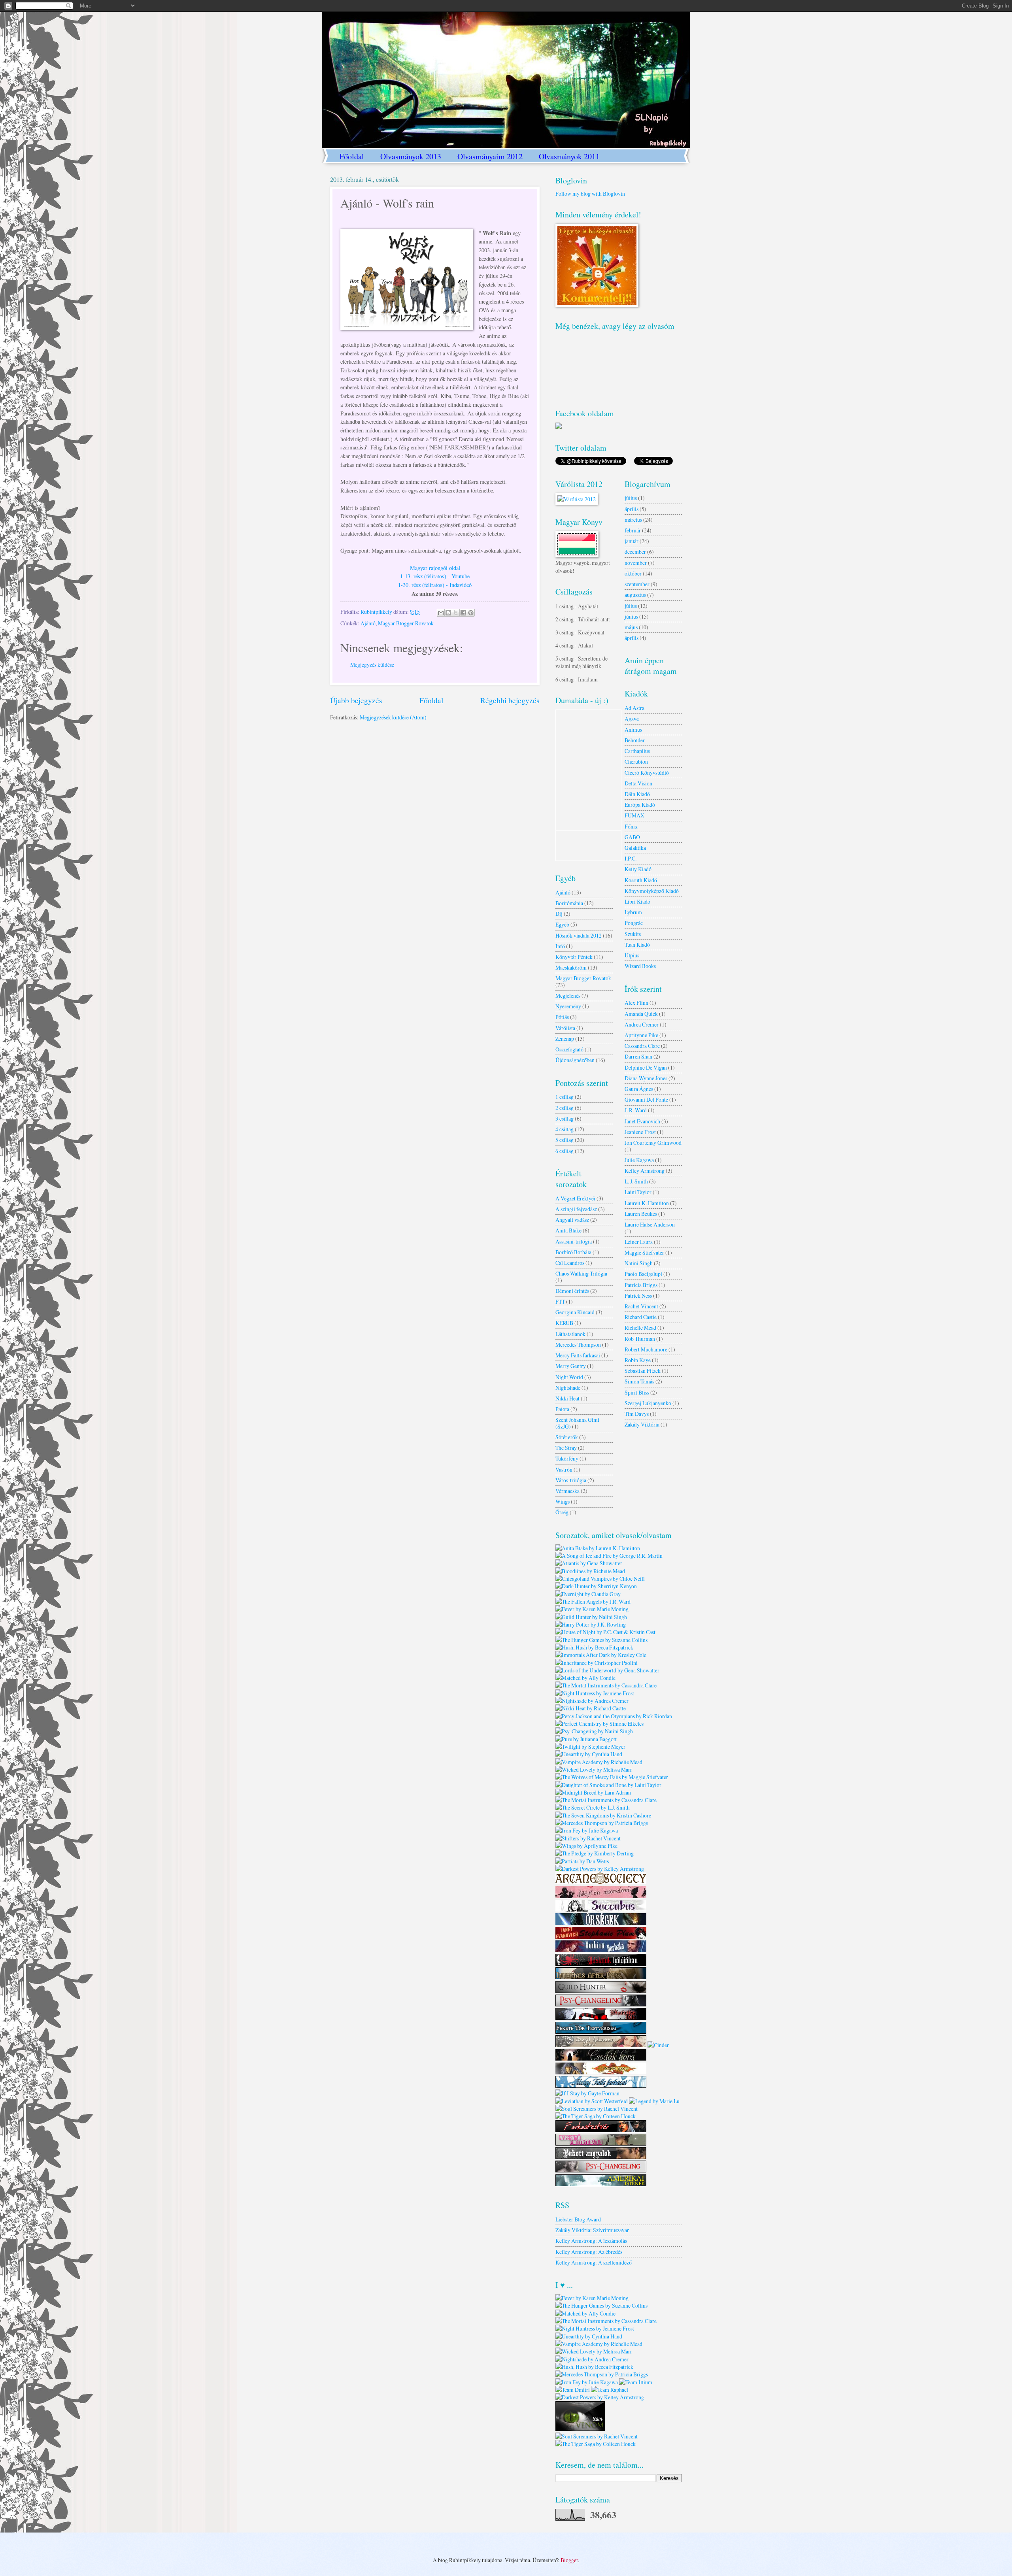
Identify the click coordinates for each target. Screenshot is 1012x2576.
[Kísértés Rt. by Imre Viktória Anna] (601, 2018)
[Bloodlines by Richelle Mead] (590, 1571)
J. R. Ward (636, 1110)
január (632, 541)
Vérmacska (567, 1491)
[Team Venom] (580, 2429)
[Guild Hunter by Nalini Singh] (591, 1617)
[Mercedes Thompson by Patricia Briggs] (602, 1823)
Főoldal (352, 156)
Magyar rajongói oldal (435, 568)
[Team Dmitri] (573, 2390)
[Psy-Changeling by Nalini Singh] (594, 1731)
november (636, 563)
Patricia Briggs (641, 1285)
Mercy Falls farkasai (578, 1355)
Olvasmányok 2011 (569, 156)
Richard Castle (641, 1317)
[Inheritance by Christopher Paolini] (597, 1663)
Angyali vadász (572, 1220)
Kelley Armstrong (645, 1171)
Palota (562, 1409)
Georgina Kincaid (575, 1312)
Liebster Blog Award (578, 2219)
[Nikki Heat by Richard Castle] (591, 1708)
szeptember (637, 584)
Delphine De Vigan (646, 1067)
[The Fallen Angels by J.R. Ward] (593, 1601)
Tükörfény (567, 1458)
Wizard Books (640, 966)
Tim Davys (637, 1414)
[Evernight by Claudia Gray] (588, 1594)
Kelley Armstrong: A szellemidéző (594, 2262)
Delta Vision (638, 783)
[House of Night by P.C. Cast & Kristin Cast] (605, 1632)
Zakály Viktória (642, 1424)
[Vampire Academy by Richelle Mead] (599, 1762)
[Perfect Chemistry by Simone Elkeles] (599, 1724)
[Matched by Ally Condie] (585, 1678)
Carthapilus (637, 751)
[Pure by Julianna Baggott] (586, 1739)
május (631, 627)
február (633, 530)
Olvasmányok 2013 (411, 156)
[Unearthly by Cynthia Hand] (589, 1754)
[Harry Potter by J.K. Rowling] (591, 1624)
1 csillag (565, 1097)
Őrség (562, 1512)
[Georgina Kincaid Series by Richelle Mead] (601, 1909)
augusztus (635, 595)
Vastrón (564, 1469)
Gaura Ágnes (639, 1089)
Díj (559, 914)
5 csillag (565, 1140)
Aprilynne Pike (641, 1035)
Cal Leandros (570, 1263)
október (633, 573)
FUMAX (634, 815)
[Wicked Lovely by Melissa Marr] (594, 1769)
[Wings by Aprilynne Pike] (586, 1846)
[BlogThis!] (448, 613)
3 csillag (565, 1118)
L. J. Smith (636, 1181)
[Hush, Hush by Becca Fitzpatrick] (594, 1647)
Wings (563, 1501)
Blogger (569, 2560)
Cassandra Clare (642, 1046)
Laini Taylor (638, 1192)
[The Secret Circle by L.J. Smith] (593, 1807)
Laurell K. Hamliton (647, 1203)
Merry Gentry (571, 1366)
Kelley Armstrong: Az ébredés (589, 2252)
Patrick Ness (638, 1296)
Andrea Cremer (642, 1024)
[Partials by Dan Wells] (582, 1861)
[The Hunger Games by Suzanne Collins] (601, 1640)
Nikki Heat (567, 1398)
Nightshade (568, 1388)
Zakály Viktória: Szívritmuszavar (592, 2230)
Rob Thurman (640, 1339)
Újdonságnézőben (575, 1060)
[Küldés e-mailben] (441, 613)
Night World (569, 1377)
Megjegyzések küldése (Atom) (393, 717)
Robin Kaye (638, 1360)
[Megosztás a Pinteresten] (471, 613)
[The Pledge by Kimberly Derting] (595, 1853)
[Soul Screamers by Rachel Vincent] (597, 2109)
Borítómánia (569, 903)
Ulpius (632, 955)
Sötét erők (567, 1437)
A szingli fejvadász (576, 1209)
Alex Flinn (636, 1003)
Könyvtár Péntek (574, 957)
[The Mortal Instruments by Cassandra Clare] (606, 1685)
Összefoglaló (569, 1049)
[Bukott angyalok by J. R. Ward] (601, 2157)
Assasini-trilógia (574, 1241)
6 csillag (565, 1151)
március (633, 520)
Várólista (565, 1028)
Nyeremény (568, 1006)
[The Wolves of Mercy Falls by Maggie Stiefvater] (612, 1777)
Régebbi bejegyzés (510, 700)
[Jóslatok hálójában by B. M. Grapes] (601, 1964)
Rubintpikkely (377, 612)
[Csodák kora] (601, 2058)
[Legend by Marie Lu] (654, 2101)
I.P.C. (631, 858)
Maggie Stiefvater (644, 1252)
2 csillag (565, 1108)
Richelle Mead (640, 1328)
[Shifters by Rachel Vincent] (588, 1838)
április (632, 509)
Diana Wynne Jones (646, 1078)
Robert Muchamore (646, 1349)
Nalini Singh (639, 1263)
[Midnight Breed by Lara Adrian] (593, 1792)
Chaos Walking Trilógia (581, 1273)
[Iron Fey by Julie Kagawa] (587, 1830)
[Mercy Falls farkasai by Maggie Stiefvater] (601, 2086)
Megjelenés (568, 995)
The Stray (566, 1448)
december (635, 552)
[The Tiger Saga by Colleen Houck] (596, 2116)
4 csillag (565, 1129)
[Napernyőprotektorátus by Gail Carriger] (601, 2143)
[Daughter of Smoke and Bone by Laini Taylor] (608, 1785)
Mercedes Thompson (578, 1345)
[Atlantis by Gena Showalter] (589, 1563)
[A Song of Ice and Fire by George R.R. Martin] (609, 1556)
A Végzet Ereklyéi (575, 1198)
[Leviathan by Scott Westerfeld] (592, 2101)
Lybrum (633, 912)
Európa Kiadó (640, 805)
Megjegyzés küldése (372, 665)
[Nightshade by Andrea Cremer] (592, 1701)
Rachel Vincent (641, 1306)
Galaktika (635, 848)
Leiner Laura (639, 1242)
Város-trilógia (571, 1480)
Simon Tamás (639, 1381)
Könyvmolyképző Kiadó (652, 891)
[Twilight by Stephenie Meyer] (590, 1747)
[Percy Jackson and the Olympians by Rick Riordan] (614, 1716)
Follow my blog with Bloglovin (590, 193)
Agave (632, 719)
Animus (633, 729)
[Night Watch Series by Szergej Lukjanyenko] (601, 1923)
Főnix (631, 826)
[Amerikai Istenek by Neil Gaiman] (601, 2184)
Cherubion (636, 761)
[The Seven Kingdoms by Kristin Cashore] (603, 1815)
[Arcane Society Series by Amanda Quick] (601, 1882)
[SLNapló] (559, 427)
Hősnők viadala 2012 (579, 935)
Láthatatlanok (570, 1334)
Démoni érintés (572, 1291)
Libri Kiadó (637, 901)
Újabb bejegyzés (356, 700)
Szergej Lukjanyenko (648, 1403)
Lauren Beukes (641, 1214)
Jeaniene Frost (640, 1132)
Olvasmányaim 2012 (490, 156)
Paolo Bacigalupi (643, 1274)
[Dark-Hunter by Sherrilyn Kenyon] (596, 1586)
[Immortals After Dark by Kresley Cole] (601, 1655)
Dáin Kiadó (637, 794)
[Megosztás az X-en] (456, 613)
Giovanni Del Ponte (646, 1099)
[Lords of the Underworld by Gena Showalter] (607, 1670)
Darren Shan (638, 1056)
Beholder (635, 740)
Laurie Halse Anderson (650, 1224)
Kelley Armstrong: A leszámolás (591, 2241)
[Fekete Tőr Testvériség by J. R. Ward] (601, 2032)
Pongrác (634, 923)
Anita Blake (568, 1230)
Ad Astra (634, 708)
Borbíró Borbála (573, 1252)
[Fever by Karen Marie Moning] (592, 1609)
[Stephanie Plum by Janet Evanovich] (601, 1937)
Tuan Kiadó (637, 945)
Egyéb (562, 924)
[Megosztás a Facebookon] (463, 613)
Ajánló (368, 623)
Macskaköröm (571, 967)
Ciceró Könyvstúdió (647, 773)
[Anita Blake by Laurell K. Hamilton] (598, 1548)
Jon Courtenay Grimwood (653, 1143)
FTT (560, 1301)
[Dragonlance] (601, 2072)
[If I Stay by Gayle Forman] (587, 2093)
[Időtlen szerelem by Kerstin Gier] (601, 1896)
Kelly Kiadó (638, 869)
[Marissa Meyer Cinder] (658, 2045)
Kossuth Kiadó (641, 880)
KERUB (564, 1323)
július (631, 498)
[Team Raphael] (610, 2390)
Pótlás (562, 1017)
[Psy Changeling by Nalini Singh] (601, 2004)
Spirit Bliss (637, 1392)
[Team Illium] (636, 2382)
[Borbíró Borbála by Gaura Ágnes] (601, 1950)
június (631, 616)
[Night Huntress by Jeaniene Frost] (595, 1693)
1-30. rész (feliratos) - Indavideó (435, 585)
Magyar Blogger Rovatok (406, 623)
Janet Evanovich (642, 1121)
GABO (632, 837)
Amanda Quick (641, 1014)
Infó (560, 946)
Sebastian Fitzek (643, 1371)
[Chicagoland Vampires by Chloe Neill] (600, 1579)
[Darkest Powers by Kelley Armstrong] (600, 1869)
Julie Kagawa (639, 1160)
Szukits (633, 934)
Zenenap (565, 1039)
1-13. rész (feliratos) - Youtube (435, 576)
